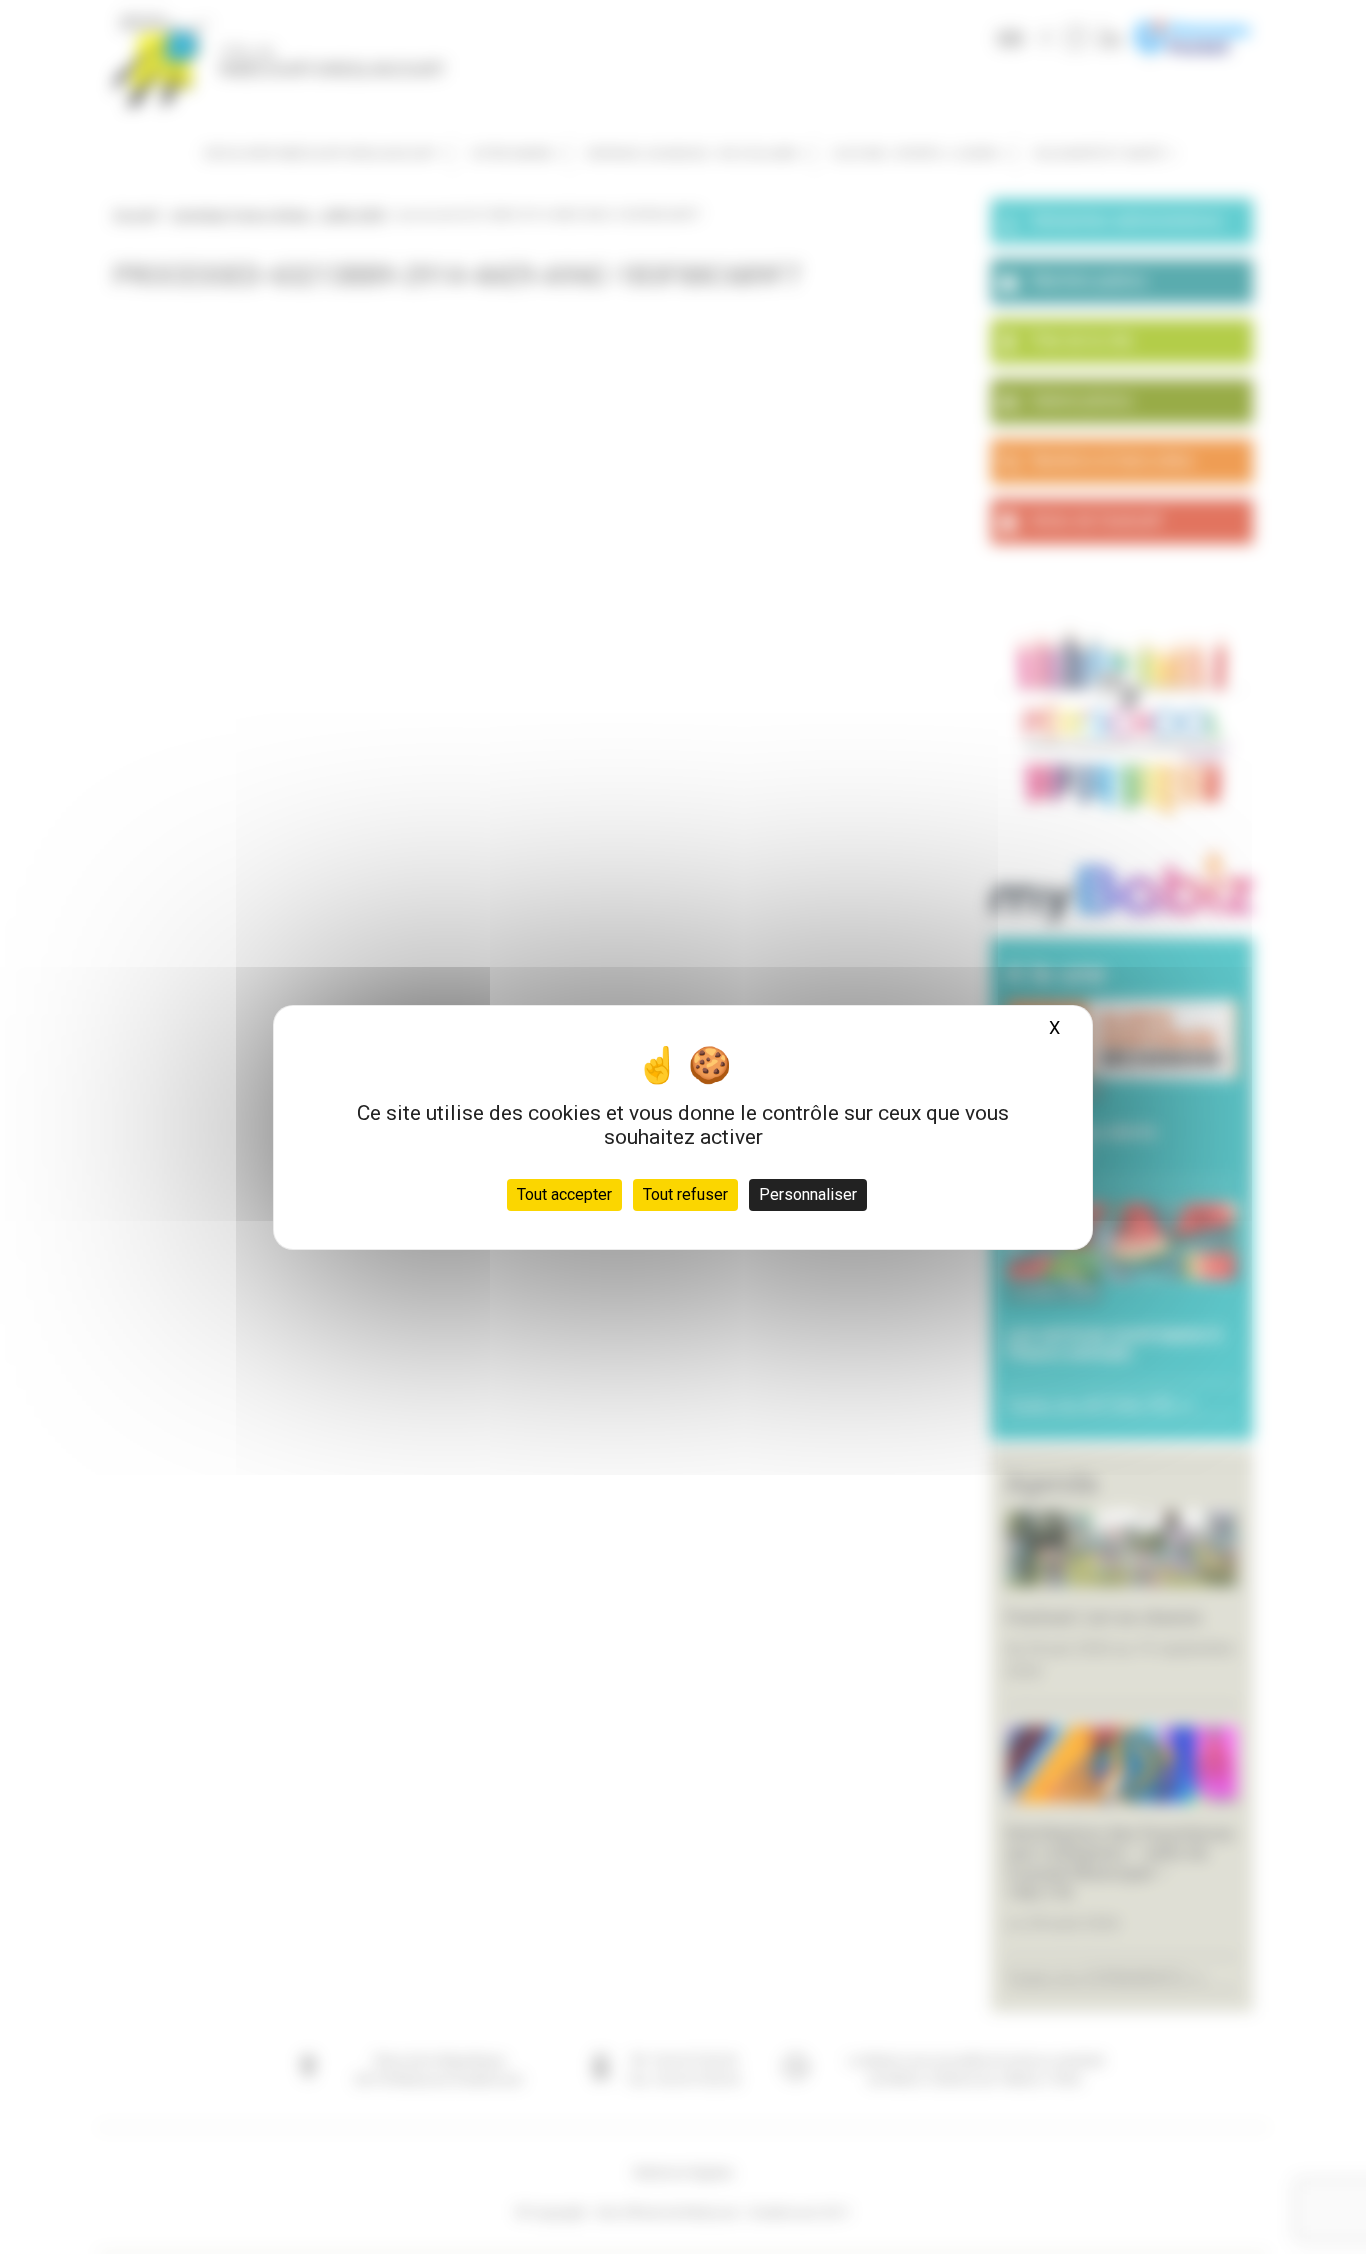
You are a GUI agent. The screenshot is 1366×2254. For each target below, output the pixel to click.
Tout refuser (685, 1194)
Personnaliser (808, 1194)
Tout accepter (564, 1194)
